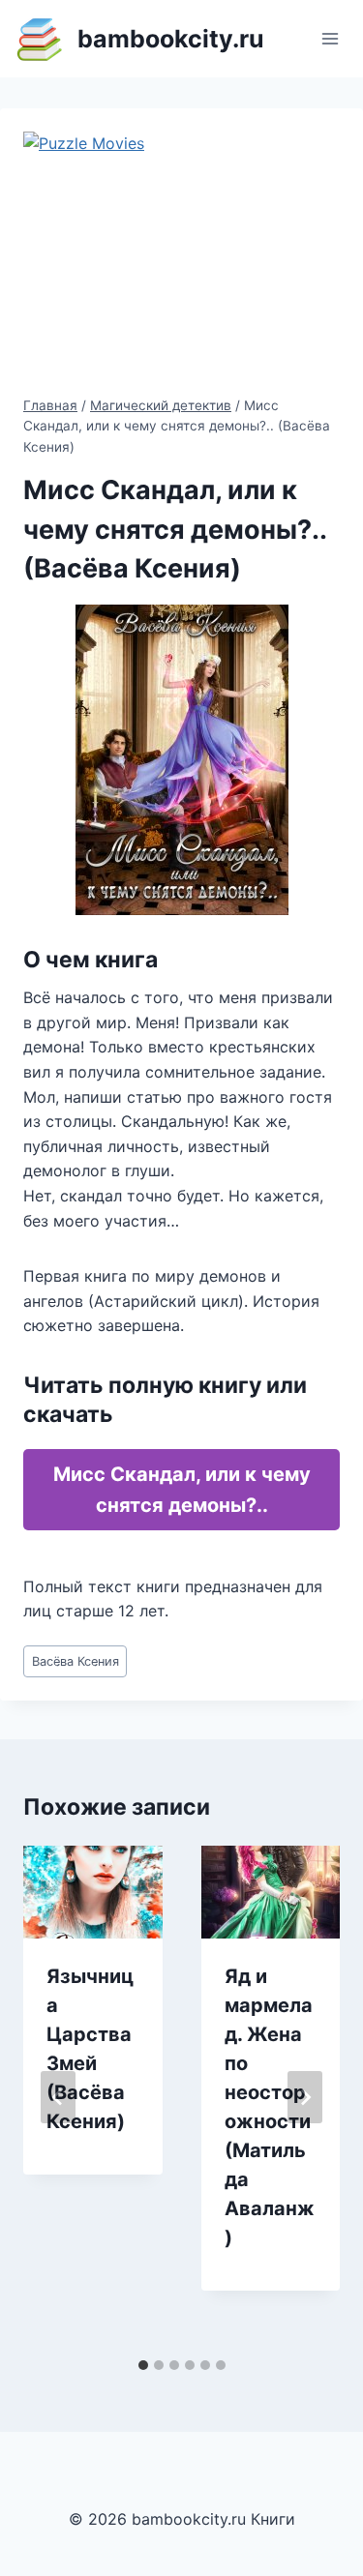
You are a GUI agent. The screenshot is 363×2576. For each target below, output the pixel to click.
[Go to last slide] (58, 2097)
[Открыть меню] (330, 38)
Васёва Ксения (76, 1661)
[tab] (143, 2365)
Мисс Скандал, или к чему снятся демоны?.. (182, 1490)
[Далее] (305, 2097)
